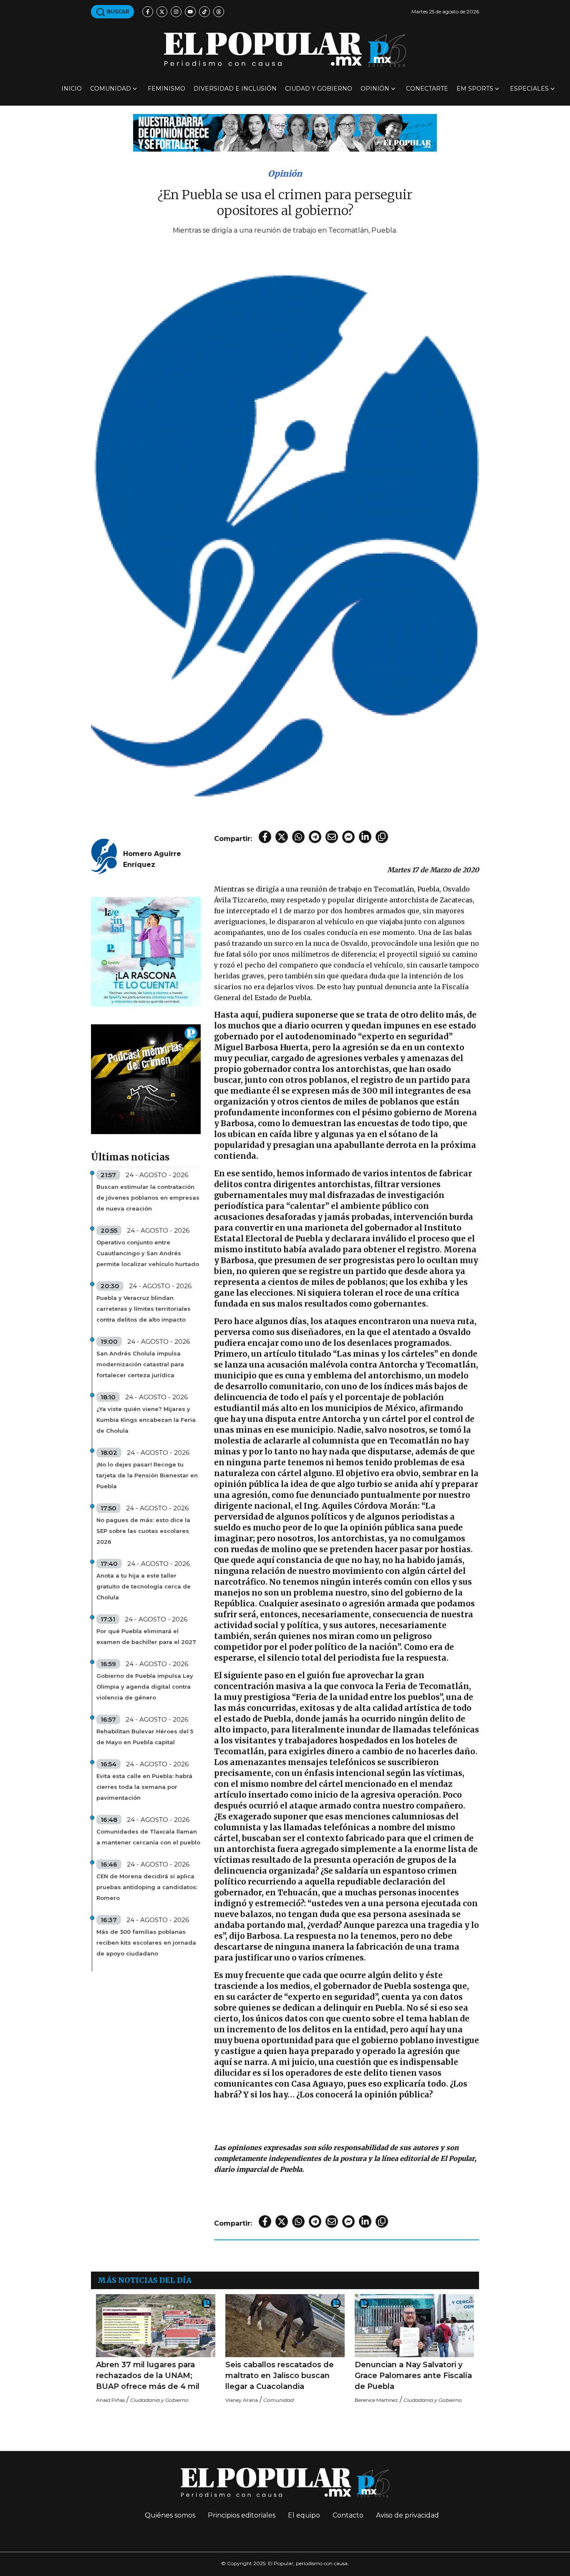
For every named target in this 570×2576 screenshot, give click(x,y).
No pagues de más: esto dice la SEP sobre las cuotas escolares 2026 (143, 1531)
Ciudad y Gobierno (319, 89)
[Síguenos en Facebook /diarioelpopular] (148, 12)
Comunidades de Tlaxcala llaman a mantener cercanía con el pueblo (148, 1837)
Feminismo (166, 89)
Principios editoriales (242, 2515)
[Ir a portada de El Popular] (285, 49)
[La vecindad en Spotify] (146, 951)
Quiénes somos (170, 2515)
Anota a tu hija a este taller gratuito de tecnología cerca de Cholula (144, 1586)
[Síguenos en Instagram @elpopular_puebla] (176, 12)
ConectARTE (427, 89)
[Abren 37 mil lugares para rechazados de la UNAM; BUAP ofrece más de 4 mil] (156, 2325)
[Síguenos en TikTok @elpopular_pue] (204, 12)
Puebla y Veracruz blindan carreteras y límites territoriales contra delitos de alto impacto (144, 1309)
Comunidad (111, 89)
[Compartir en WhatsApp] (298, 837)
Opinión (375, 89)
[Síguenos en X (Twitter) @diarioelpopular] (162, 12)
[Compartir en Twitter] (282, 837)
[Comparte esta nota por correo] (332, 837)
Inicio (72, 89)
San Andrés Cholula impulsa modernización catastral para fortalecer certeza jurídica (140, 1364)
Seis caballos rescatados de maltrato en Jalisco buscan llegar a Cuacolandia (280, 2376)
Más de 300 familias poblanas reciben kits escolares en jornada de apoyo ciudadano (146, 1943)
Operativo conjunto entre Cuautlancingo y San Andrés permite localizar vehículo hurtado (148, 1253)
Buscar (117, 11)
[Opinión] (285, 132)
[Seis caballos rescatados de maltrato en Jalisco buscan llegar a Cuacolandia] (285, 2325)
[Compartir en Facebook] (265, 837)
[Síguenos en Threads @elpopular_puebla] (219, 12)
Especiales (529, 89)
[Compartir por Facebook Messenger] (348, 837)
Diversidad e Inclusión (235, 89)
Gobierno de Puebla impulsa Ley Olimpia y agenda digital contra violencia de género (145, 1687)
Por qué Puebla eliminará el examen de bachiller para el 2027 (146, 1636)
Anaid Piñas (110, 2400)
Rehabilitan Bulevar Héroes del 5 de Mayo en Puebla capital (145, 1737)
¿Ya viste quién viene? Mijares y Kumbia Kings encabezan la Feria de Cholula (146, 1420)
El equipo (304, 2515)
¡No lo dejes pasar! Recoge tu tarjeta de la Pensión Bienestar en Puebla (147, 1475)
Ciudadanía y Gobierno (159, 2400)
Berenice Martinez (376, 2400)
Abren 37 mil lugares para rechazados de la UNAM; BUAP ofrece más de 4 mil (148, 2376)
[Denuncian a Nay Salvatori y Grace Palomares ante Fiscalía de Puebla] (414, 2325)
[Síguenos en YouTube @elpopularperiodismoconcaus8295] (190, 12)
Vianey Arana (242, 2400)
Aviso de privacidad (407, 2515)
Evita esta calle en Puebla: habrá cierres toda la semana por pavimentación (144, 1787)
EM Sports (475, 89)
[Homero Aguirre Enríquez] (104, 855)
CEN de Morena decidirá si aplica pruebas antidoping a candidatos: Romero (147, 1887)
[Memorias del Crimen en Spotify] (146, 1079)
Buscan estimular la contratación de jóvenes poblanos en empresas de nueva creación (148, 1198)
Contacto (348, 2515)
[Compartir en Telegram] (315, 837)
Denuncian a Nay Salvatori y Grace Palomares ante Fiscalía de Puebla (413, 2376)
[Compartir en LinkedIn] (365, 837)
